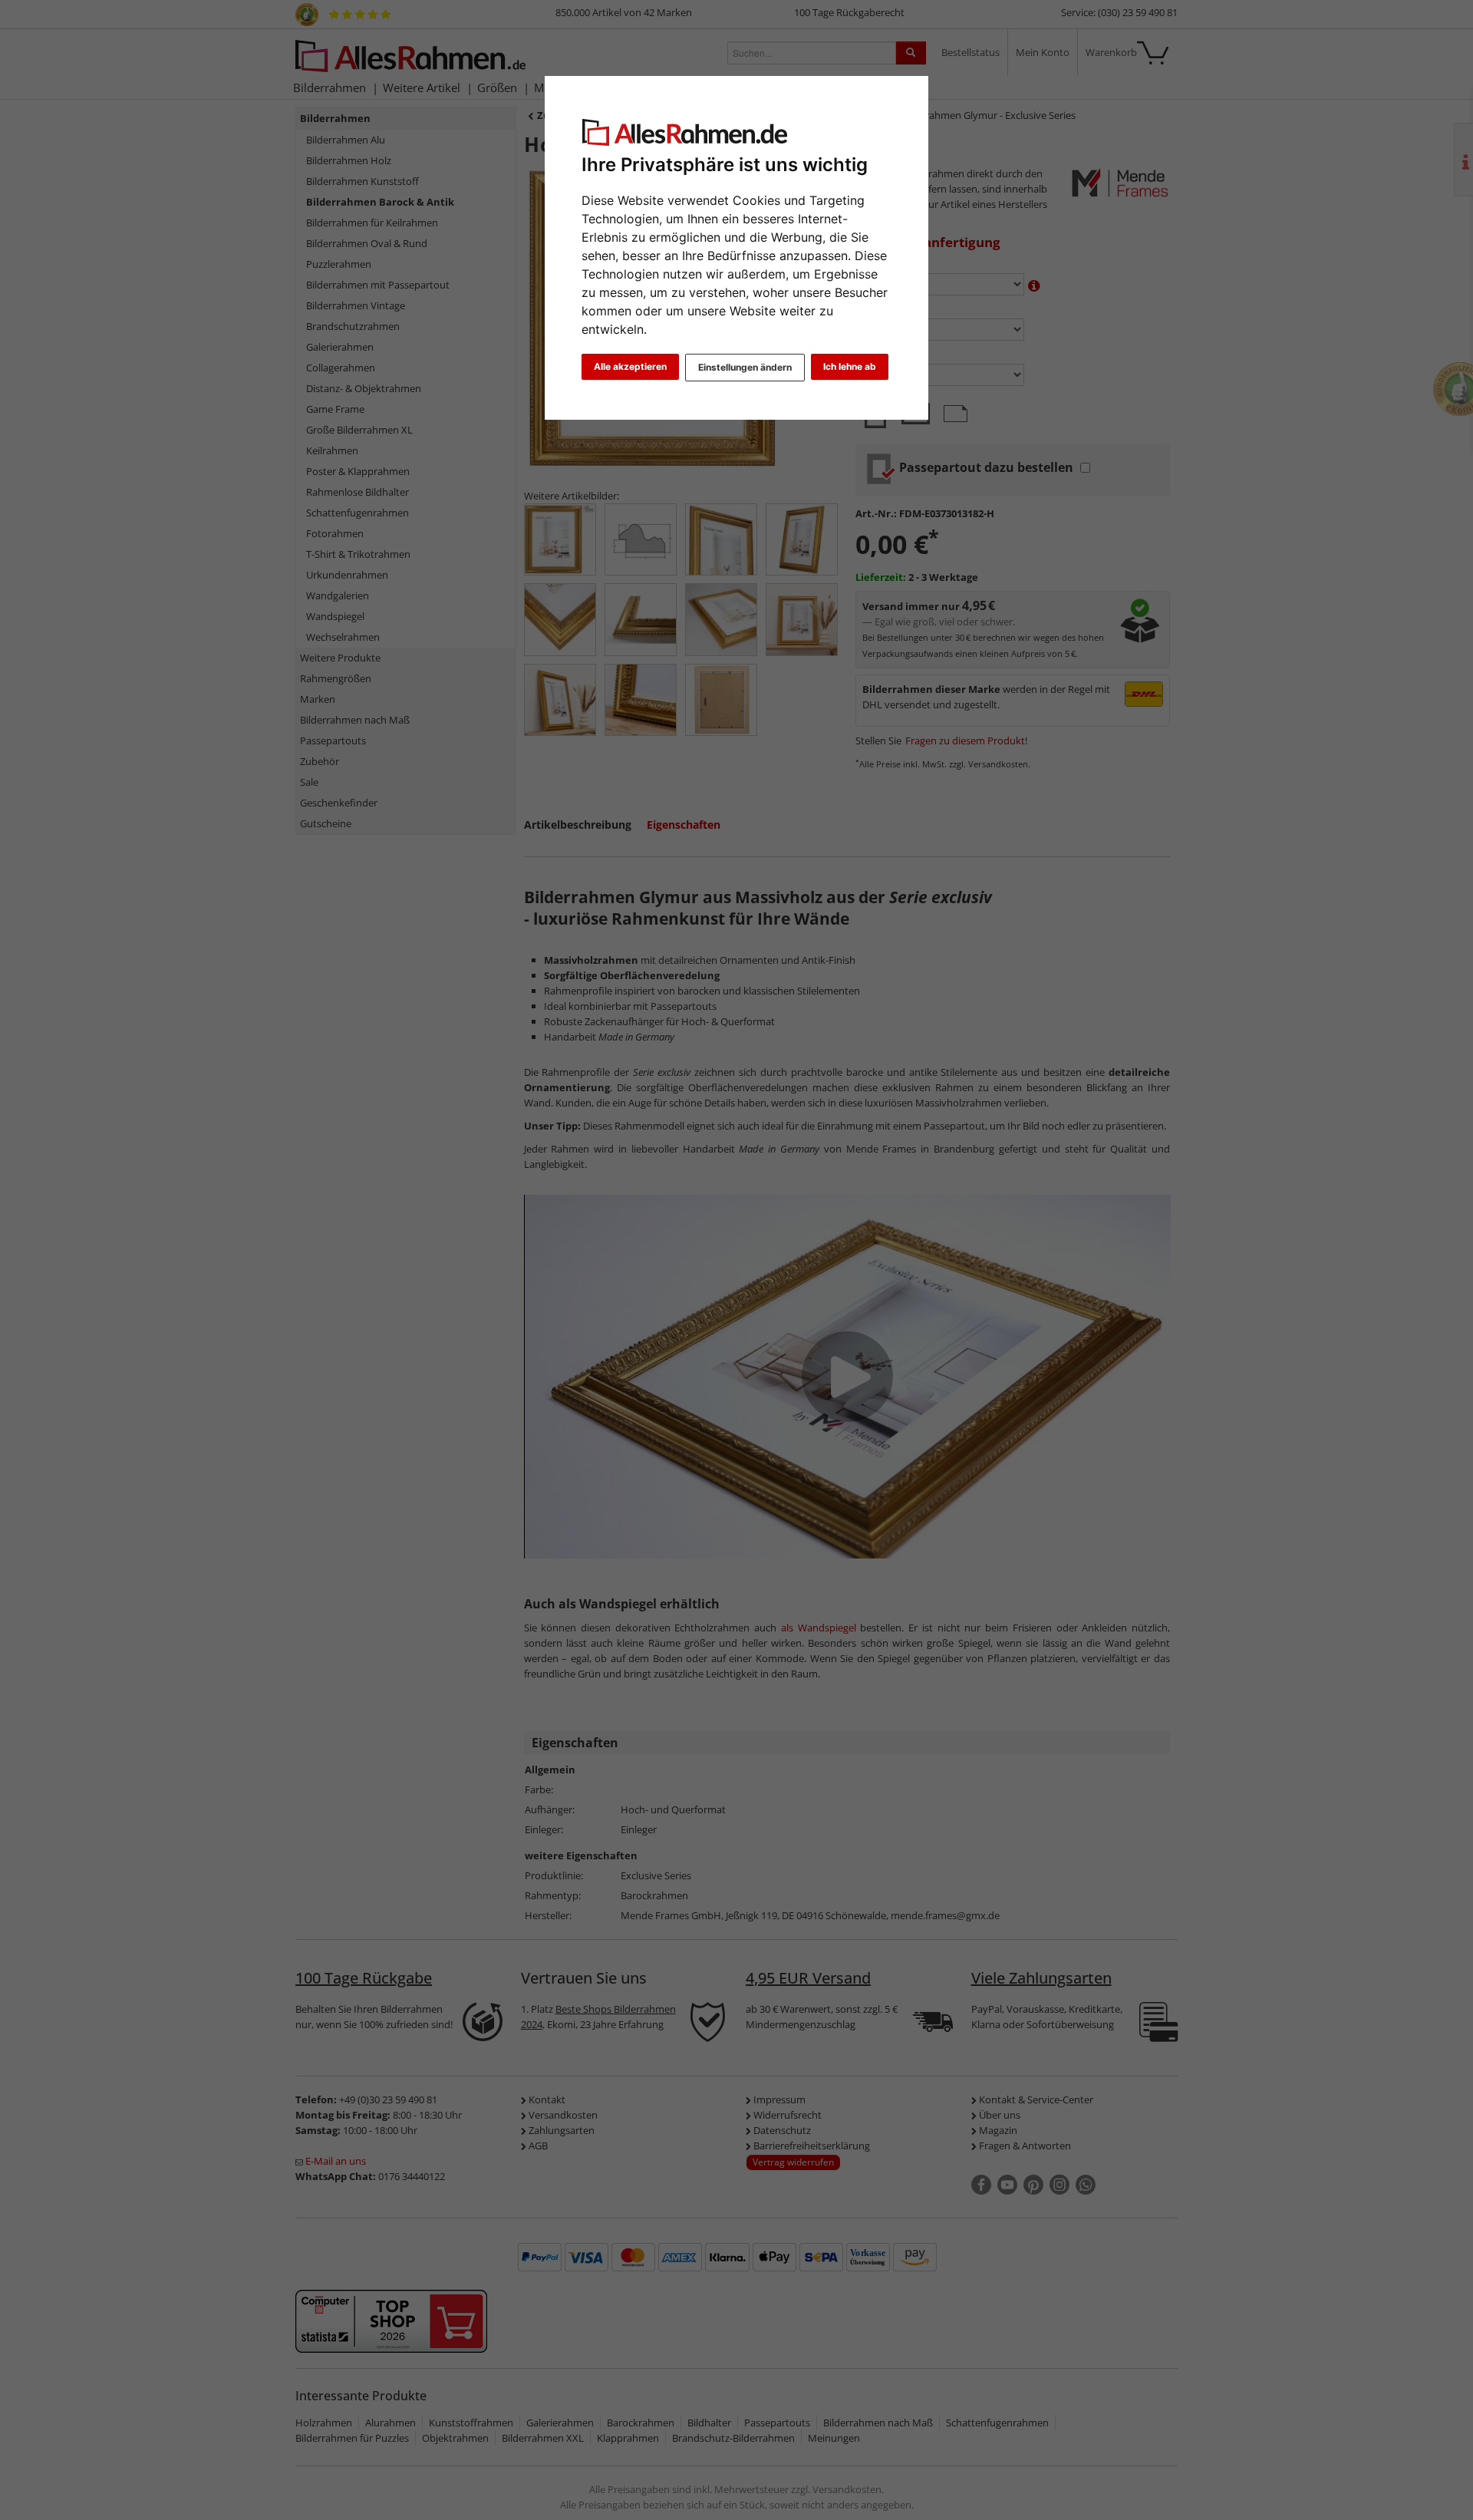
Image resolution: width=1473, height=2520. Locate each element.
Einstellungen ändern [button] (745, 367)
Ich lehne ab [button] (850, 366)
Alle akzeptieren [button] (630, 366)
